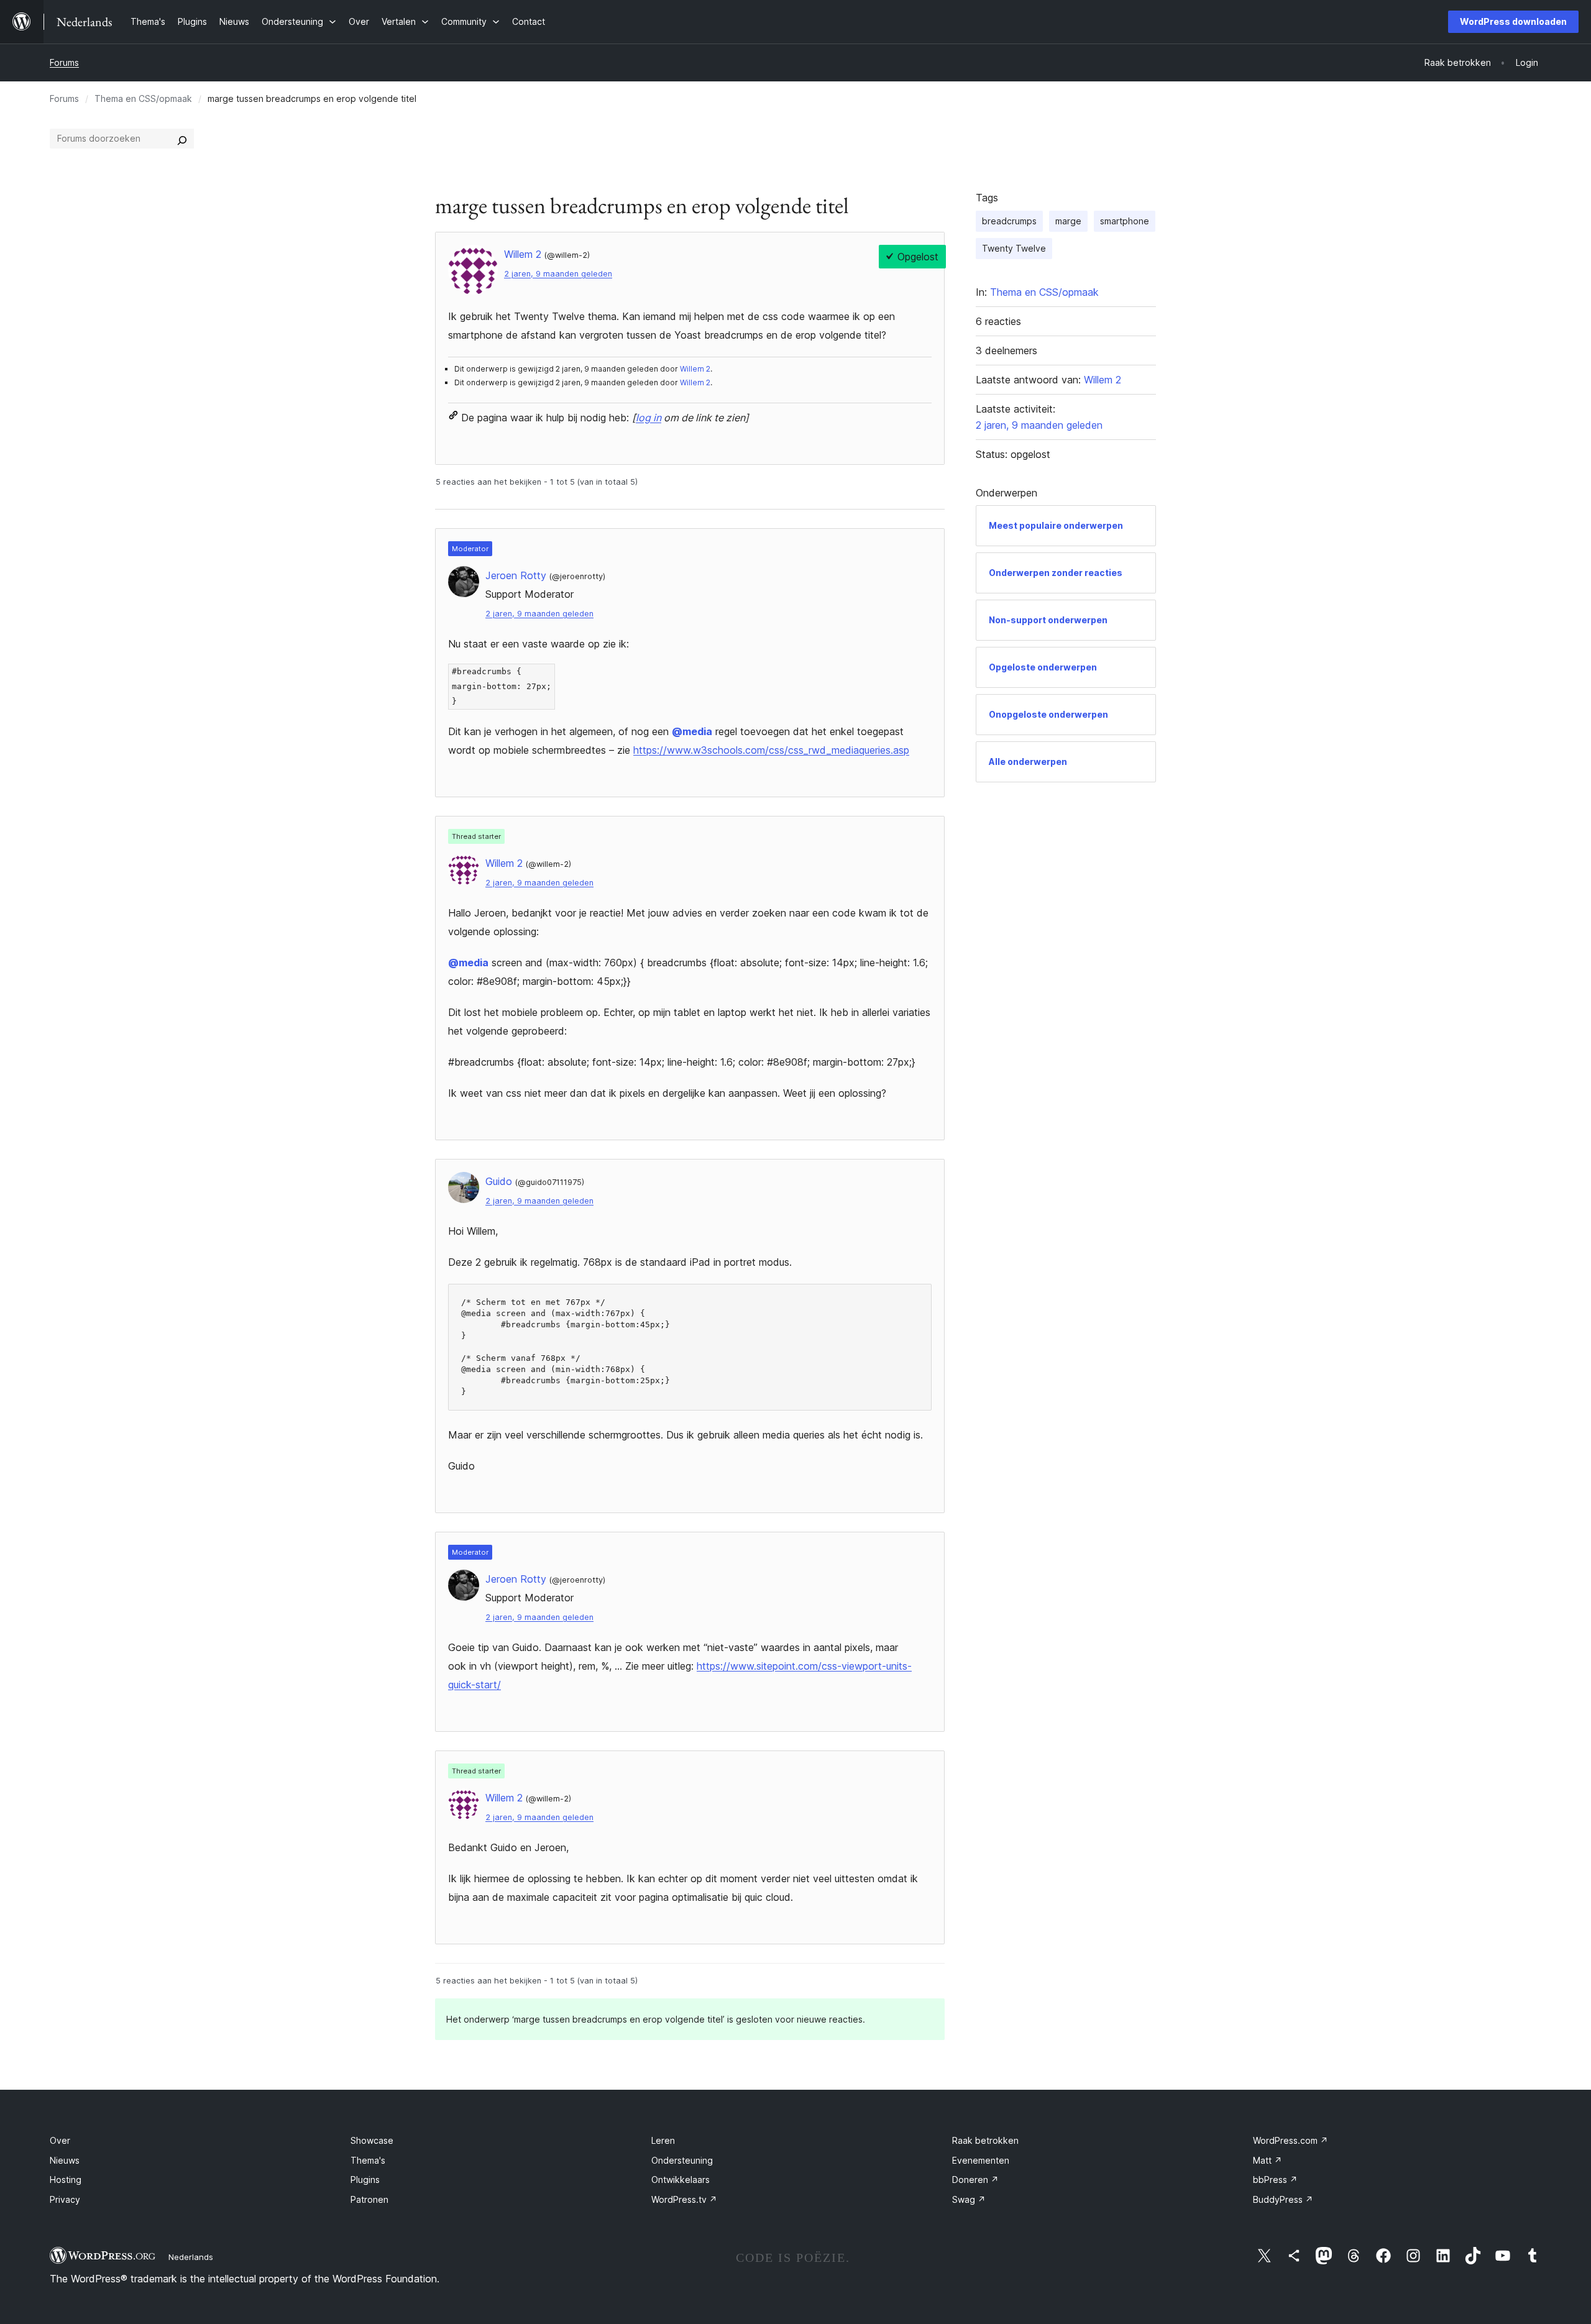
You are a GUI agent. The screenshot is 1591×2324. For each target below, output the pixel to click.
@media (692, 731)
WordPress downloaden (1513, 21)
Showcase (372, 2140)
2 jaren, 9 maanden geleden (558, 274)
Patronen (369, 2199)
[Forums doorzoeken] (182, 139)
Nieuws (65, 2160)
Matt (1268, 2160)
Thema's (368, 2160)
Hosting (66, 2180)
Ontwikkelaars (681, 2180)
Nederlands (191, 2257)
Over (60, 2140)
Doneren (975, 2180)
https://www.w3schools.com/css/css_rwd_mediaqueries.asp (771, 750)
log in (649, 418)
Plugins (365, 2180)
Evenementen (981, 2160)
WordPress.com (1291, 2140)
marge (1068, 221)
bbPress (1275, 2180)
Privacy (65, 2199)
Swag (969, 2199)
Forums (64, 62)
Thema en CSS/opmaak (143, 98)
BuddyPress (1283, 2199)
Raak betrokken (985, 2140)
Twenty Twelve (1014, 248)
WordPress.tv (684, 2199)
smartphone (1125, 221)
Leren (663, 2140)
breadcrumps (1009, 221)
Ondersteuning (682, 2160)
